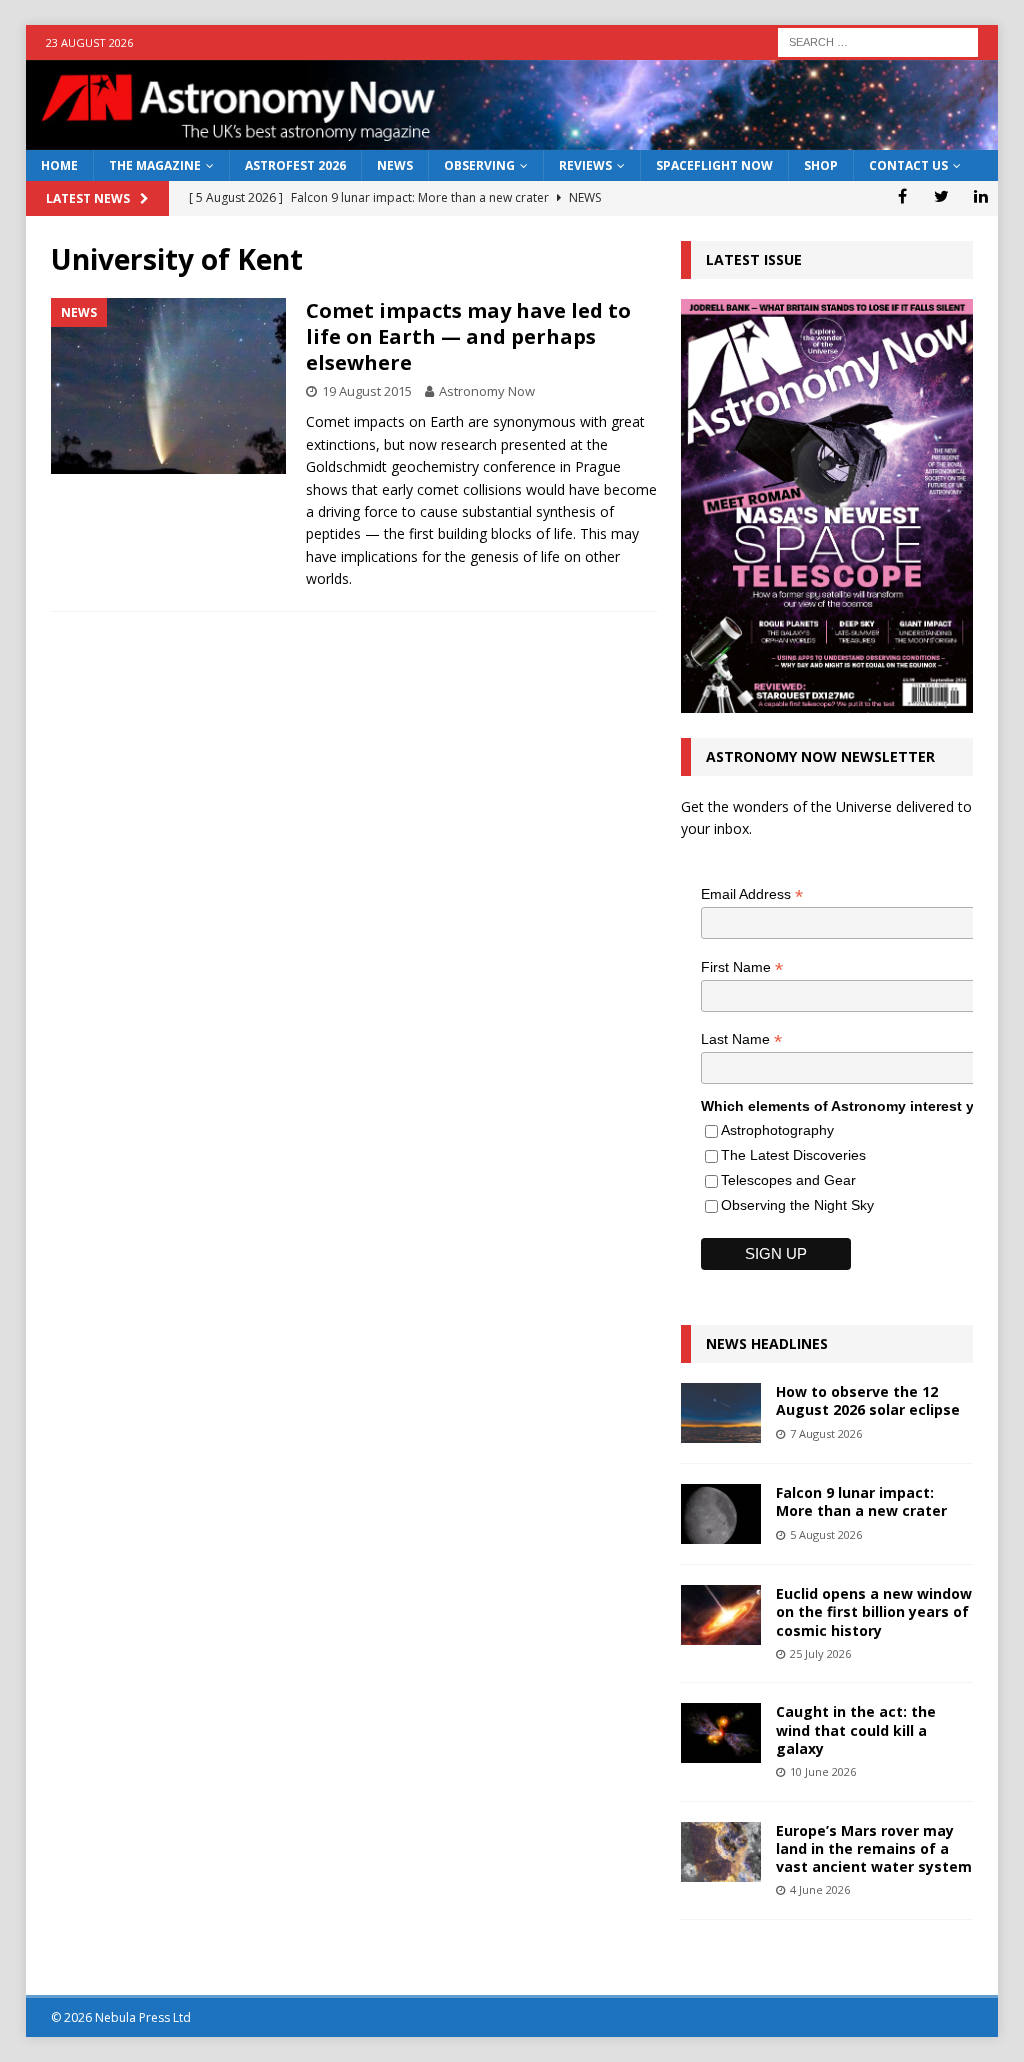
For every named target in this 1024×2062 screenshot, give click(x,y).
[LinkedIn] (980, 196)
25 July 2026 (820, 1653)
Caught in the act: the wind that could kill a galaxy (856, 1729)
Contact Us (908, 165)
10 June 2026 (823, 1771)
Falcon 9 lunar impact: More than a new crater (861, 1501)
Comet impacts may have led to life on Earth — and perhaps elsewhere (468, 336)
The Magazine (155, 165)
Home (59, 165)
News (395, 165)
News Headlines (767, 1343)
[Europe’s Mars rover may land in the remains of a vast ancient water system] (721, 1852)
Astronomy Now (487, 391)
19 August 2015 (367, 391)
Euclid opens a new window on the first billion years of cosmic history (874, 1611)
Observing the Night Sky (797, 1205)
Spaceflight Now (714, 165)
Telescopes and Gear (788, 1180)
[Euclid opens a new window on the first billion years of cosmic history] (721, 1615)
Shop (821, 165)
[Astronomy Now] (512, 138)
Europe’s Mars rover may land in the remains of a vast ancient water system (874, 1848)
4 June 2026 (820, 1889)
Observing (479, 165)
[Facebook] (902, 196)
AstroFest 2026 (295, 165)
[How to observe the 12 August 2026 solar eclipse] (721, 1413)
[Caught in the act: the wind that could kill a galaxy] (721, 1733)
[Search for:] (878, 40)
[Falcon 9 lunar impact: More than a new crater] (721, 1514)
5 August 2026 (826, 1534)
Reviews (585, 165)
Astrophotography (777, 1130)
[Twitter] (941, 196)
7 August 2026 (826, 1433)
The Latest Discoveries (793, 1155)
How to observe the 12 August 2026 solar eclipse (868, 1400)
